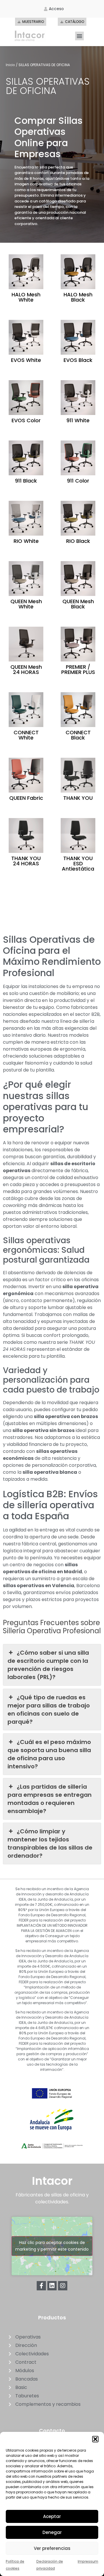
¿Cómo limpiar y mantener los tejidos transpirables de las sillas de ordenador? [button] (50, 1843)
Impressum (88, 2561)
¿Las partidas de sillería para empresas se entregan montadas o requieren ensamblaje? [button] (50, 1799)
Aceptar (52, 2516)
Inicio (10, 65)
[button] (95, 2439)
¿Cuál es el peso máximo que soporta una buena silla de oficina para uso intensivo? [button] (49, 1754)
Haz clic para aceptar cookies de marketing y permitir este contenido (52, 2246)
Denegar (52, 2532)
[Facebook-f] (41, 2286)
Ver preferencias (52, 2548)
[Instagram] (63, 2286)
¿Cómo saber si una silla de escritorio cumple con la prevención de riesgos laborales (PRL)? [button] (48, 1665)
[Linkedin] (52, 2286)
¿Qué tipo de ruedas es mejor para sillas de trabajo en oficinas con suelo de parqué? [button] (49, 1710)
